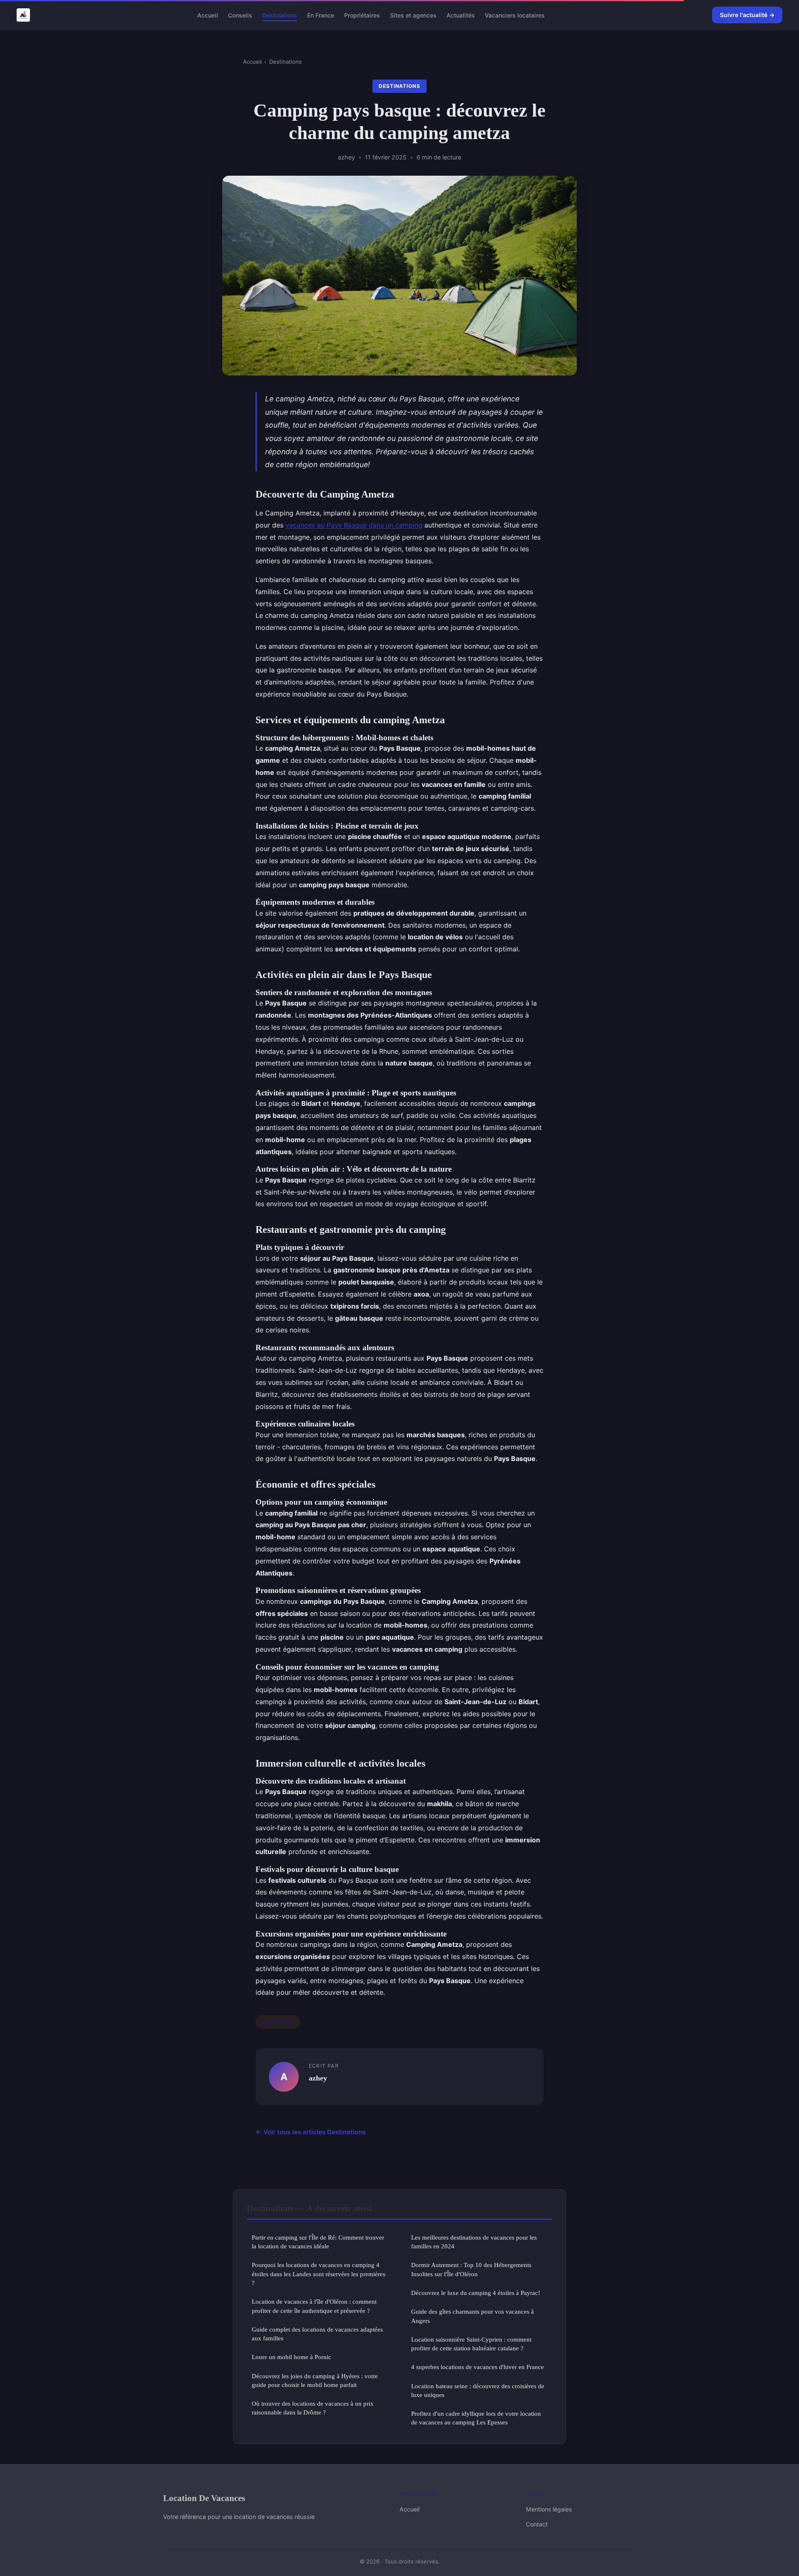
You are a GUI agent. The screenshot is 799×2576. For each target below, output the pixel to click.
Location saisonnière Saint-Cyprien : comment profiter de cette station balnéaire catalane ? (471, 2344)
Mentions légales (549, 2509)
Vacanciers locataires (515, 15)
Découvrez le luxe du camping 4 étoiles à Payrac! (476, 2293)
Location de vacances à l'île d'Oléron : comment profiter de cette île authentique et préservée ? (314, 2306)
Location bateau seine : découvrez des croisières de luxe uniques (478, 2390)
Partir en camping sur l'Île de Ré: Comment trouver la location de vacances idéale (318, 2242)
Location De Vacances (204, 2498)
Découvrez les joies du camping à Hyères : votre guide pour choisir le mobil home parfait (315, 2380)
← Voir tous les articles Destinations (310, 2132)
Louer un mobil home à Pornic (292, 2357)
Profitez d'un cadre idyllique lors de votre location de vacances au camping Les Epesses (476, 2418)
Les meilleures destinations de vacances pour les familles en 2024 (474, 2242)
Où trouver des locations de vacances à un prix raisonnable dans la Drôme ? (313, 2408)
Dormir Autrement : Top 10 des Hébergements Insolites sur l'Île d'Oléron (471, 2269)
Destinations (280, 15)
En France (321, 15)
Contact (537, 2524)
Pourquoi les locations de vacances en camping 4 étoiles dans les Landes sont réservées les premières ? (319, 2274)
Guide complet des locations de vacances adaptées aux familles (317, 2334)
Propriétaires (362, 15)
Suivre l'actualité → (747, 15)
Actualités (461, 15)
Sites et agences (413, 15)
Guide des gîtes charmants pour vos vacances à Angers (473, 2316)
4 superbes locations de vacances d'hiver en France (478, 2367)
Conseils (240, 15)
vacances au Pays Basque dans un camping (354, 525)
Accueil (208, 15)
